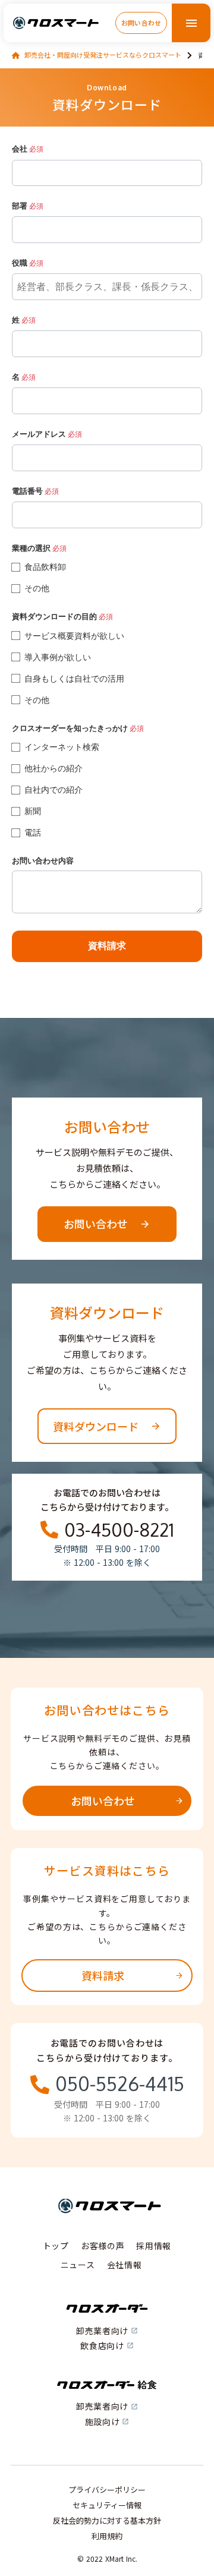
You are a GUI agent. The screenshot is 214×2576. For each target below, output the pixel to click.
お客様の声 (103, 2246)
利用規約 (107, 2536)
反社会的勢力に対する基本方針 (107, 2521)
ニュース (78, 2265)
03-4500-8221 (119, 1530)
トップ (56, 2246)
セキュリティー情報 (107, 2505)
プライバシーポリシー (107, 2490)
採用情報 (154, 2246)
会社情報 (125, 2265)
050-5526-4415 (120, 2084)
